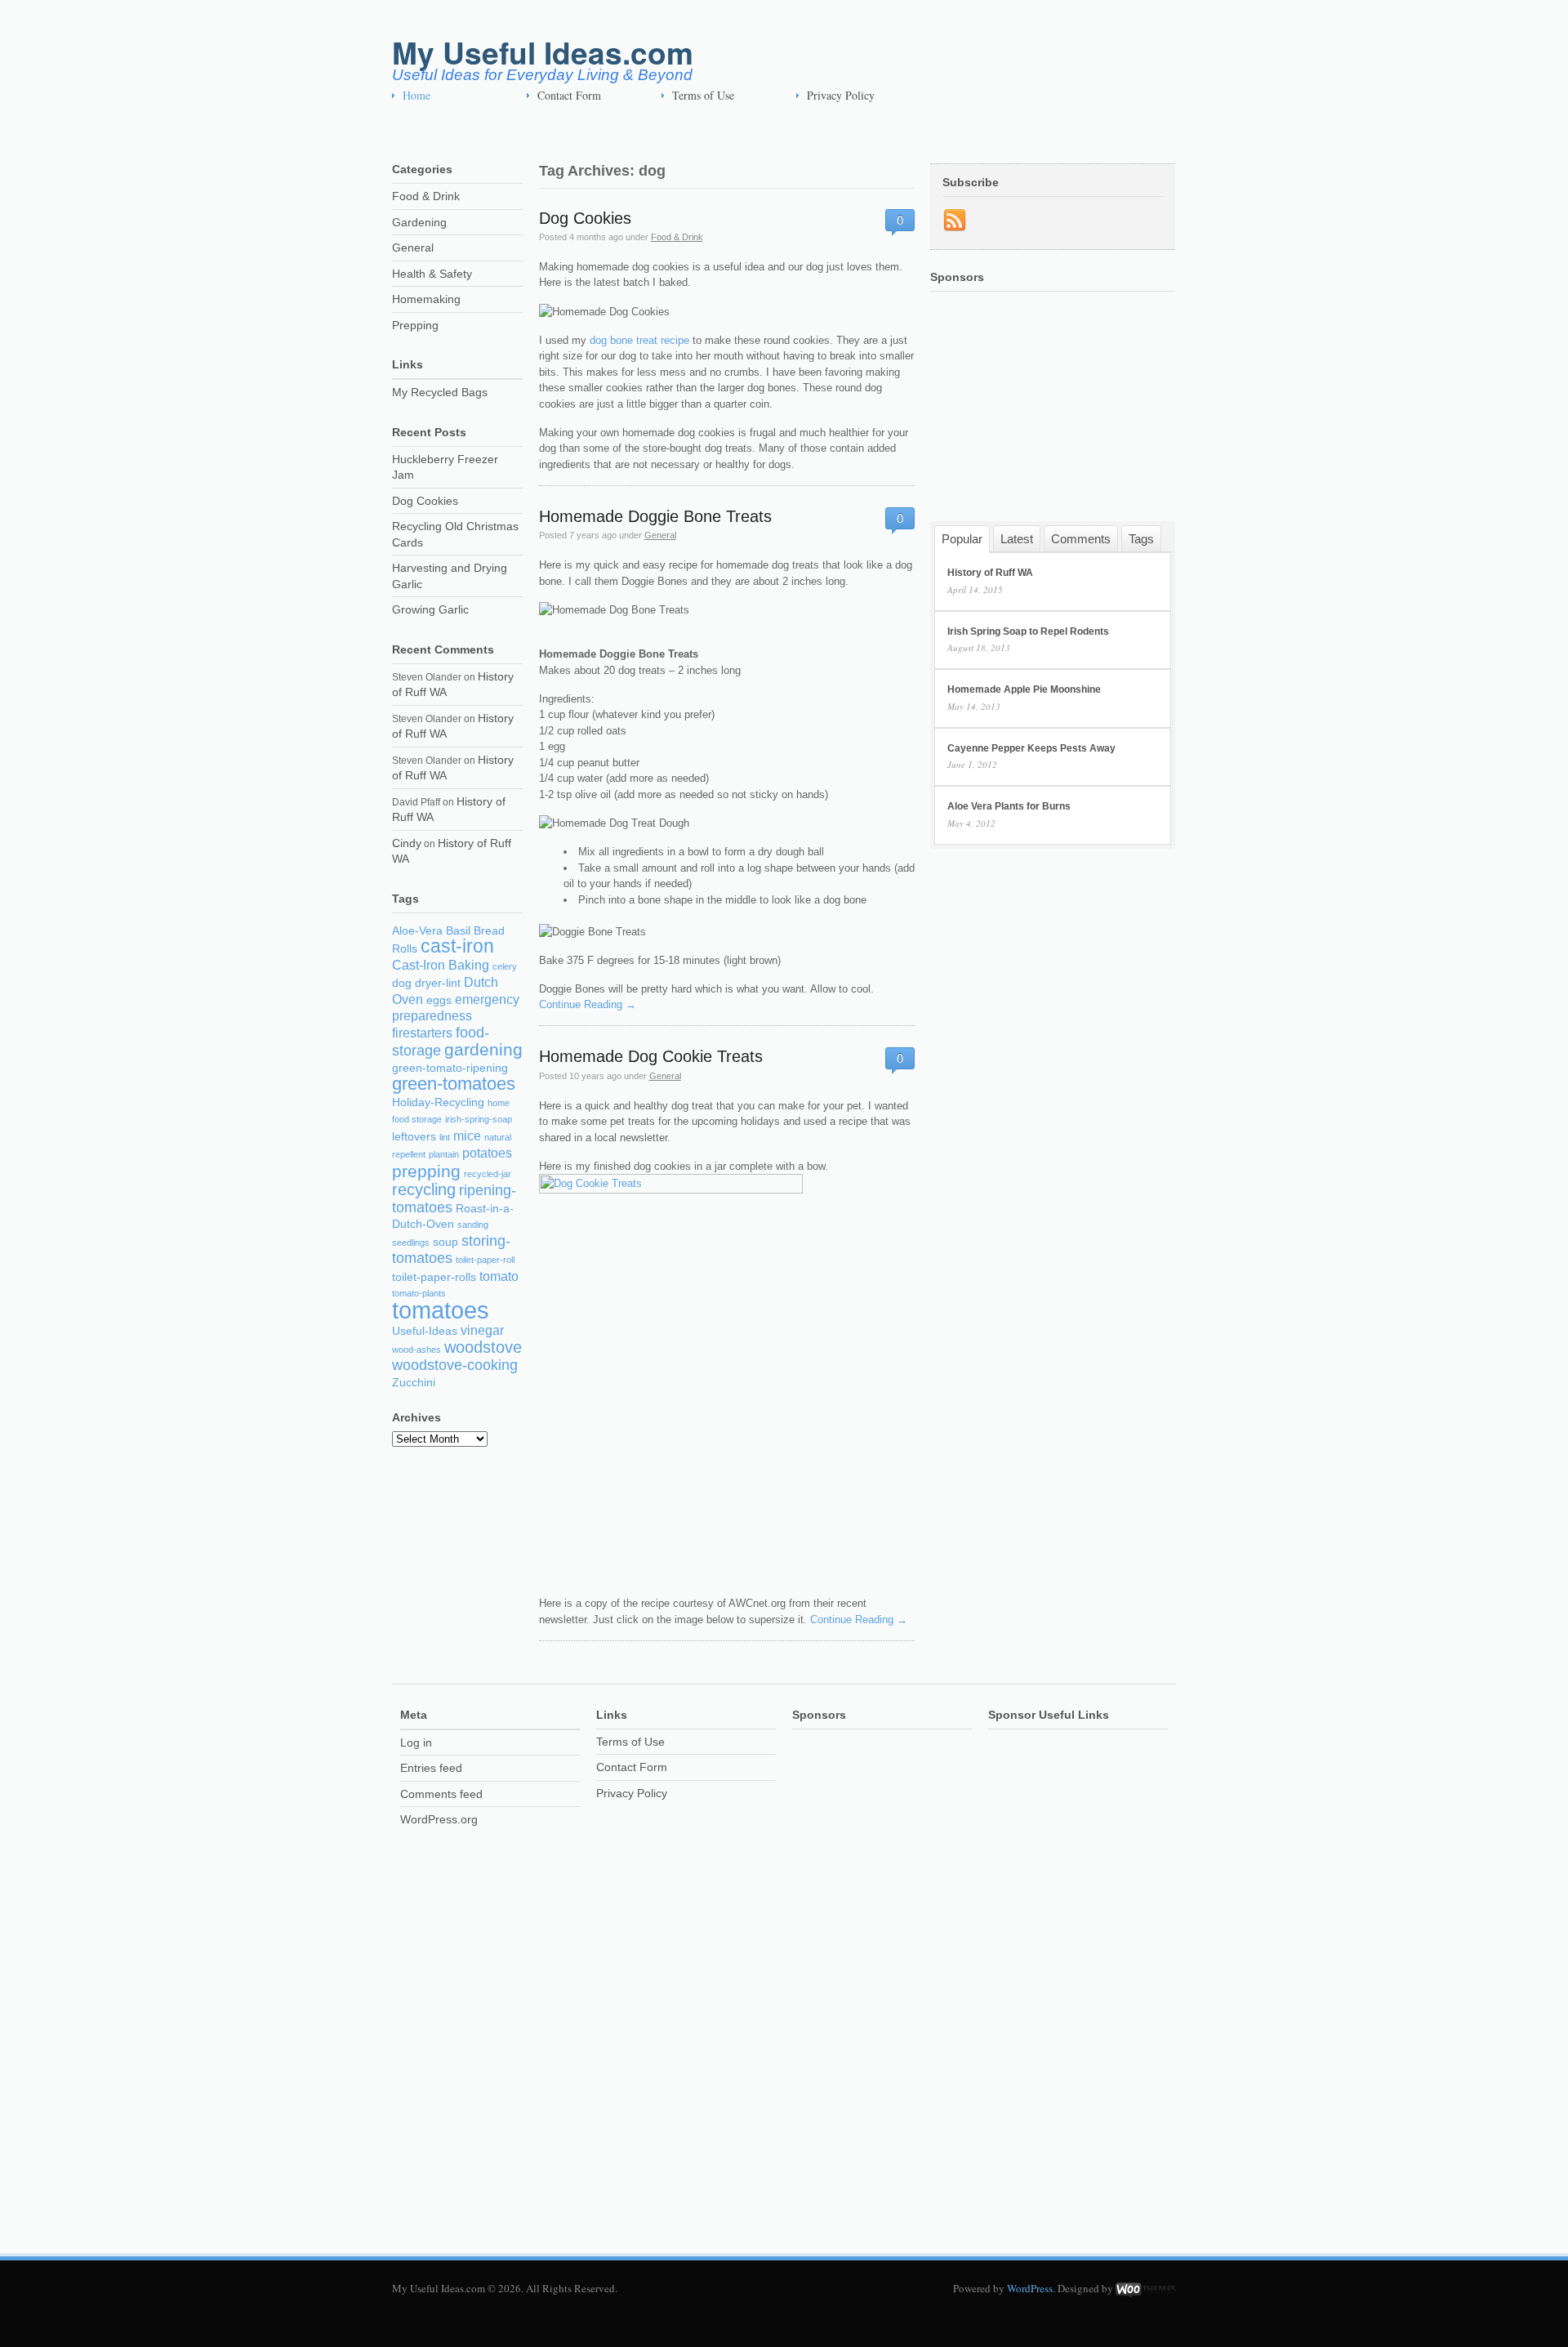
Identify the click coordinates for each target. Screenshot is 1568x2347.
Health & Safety (432, 274)
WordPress (1030, 2288)
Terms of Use (703, 95)
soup (445, 1242)
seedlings (411, 1243)
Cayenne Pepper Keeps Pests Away (1031, 748)
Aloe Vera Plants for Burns (1009, 806)
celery (505, 966)
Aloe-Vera (417, 931)
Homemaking (426, 299)
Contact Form (569, 95)
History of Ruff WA (990, 573)
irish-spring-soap (479, 1119)
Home (416, 95)
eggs (439, 1000)
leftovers (414, 1137)
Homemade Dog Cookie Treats (651, 1056)
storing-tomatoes (451, 1250)
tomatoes (441, 1310)
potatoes (487, 1153)
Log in (416, 1742)
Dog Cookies (585, 218)
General (660, 535)
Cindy (407, 843)
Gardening (419, 222)
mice (467, 1136)
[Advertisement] (689, 131)
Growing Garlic (430, 609)
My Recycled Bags (440, 392)
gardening (483, 1049)
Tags (1141, 538)
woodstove (483, 1347)
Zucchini (414, 1383)
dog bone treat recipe (639, 340)
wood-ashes (416, 1350)
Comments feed (441, 1794)
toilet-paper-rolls (434, 1277)
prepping (426, 1171)
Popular (962, 539)
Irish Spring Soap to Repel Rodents (1028, 631)
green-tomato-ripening (450, 1068)
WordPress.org (439, 1819)
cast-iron (457, 946)
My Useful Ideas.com (543, 52)
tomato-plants (419, 1293)
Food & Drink (677, 237)
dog (402, 983)
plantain (444, 1154)
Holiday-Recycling (438, 1102)
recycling (424, 1189)
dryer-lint (438, 983)
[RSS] (955, 221)
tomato (499, 1276)
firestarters (422, 1033)
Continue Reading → (588, 1004)
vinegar (482, 1330)
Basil (458, 931)
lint (445, 1137)
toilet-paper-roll (485, 1260)
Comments (1081, 538)
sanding (473, 1225)
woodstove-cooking (455, 1365)
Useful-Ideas (425, 1331)
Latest (1017, 538)
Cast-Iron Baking (441, 965)
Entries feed (431, 1768)
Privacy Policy (841, 95)
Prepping (415, 325)
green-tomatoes (454, 1084)
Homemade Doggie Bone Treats (655, 516)
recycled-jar (488, 1174)
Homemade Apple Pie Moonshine (1024, 689)
